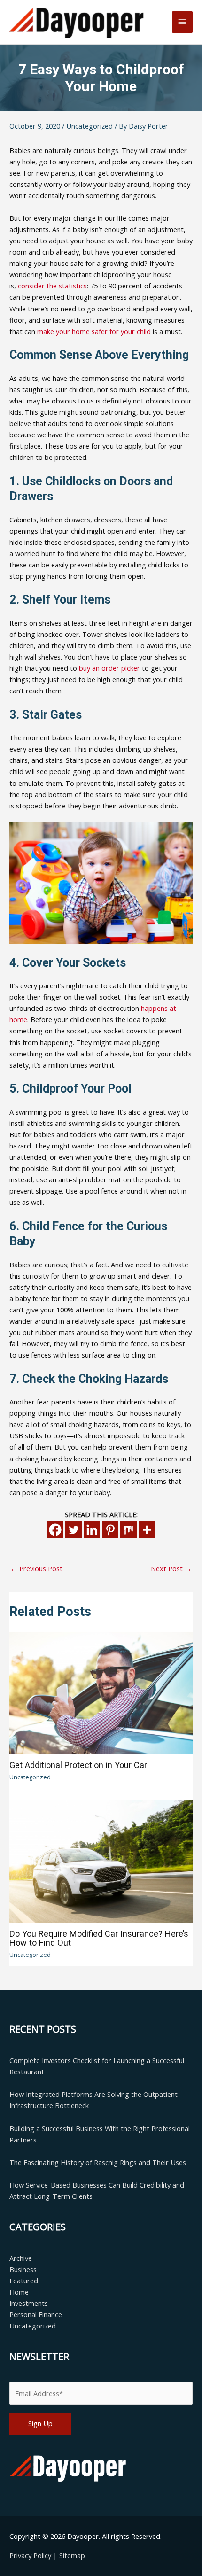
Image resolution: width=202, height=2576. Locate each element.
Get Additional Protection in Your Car (78, 1765)
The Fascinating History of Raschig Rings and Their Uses (98, 2162)
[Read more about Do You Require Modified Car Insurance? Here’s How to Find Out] (101, 1861)
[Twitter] (74, 1530)
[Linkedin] (92, 1530)
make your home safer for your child (94, 331)
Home (19, 2292)
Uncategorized (89, 126)
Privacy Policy (31, 2555)
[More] (147, 1530)
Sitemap (72, 2555)
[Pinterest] (110, 1530)
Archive (21, 2258)
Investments (29, 2303)
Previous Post (36, 1568)
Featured (24, 2281)
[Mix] (128, 1530)
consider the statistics (52, 286)
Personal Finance (36, 2314)
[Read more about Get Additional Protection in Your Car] (101, 1692)
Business (23, 2269)
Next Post (171, 1568)
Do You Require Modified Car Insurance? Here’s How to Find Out (99, 1938)
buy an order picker (109, 668)
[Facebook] (55, 1530)
